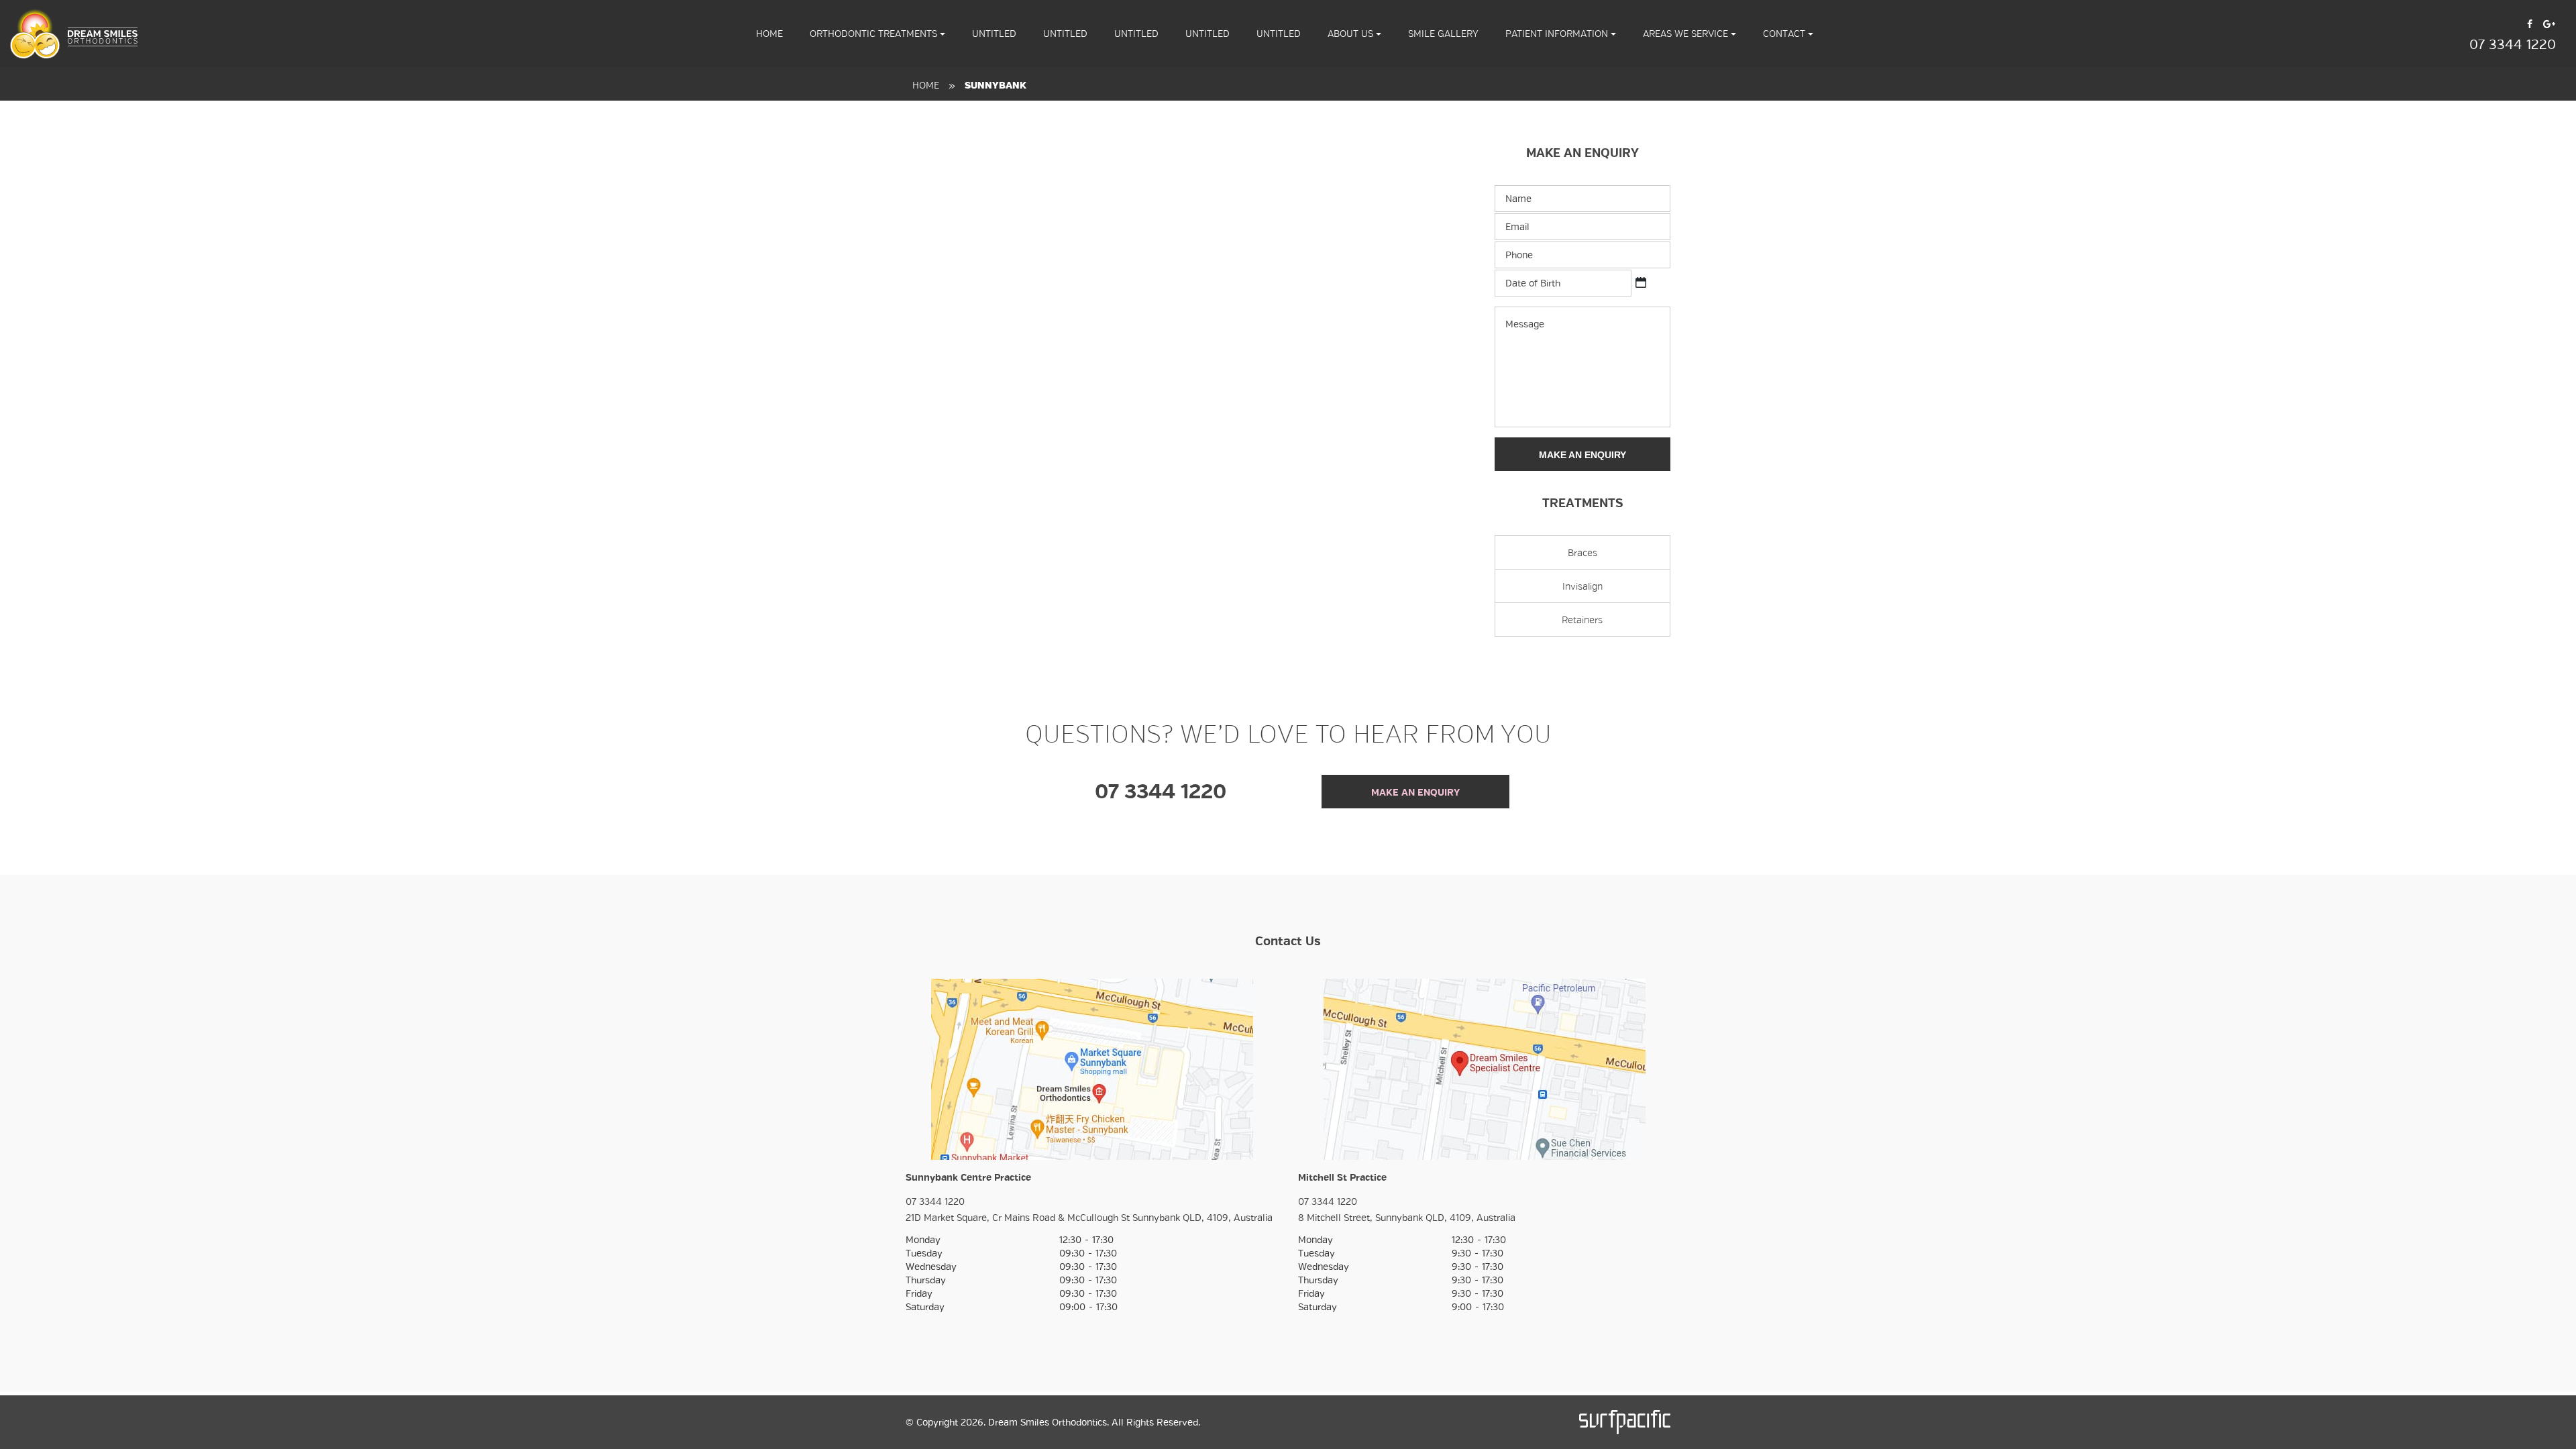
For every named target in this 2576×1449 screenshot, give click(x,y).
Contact (1785, 34)
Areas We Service (1687, 34)
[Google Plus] (2549, 23)
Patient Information (1558, 34)
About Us (1352, 34)
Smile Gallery (1443, 34)
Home (926, 85)
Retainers (1582, 620)
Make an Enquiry (1582, 455)
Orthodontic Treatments (875, 34)
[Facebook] (2530, 23)
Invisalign (1582, 586)
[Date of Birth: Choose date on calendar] (1641, 282)
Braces (1582, 553)
